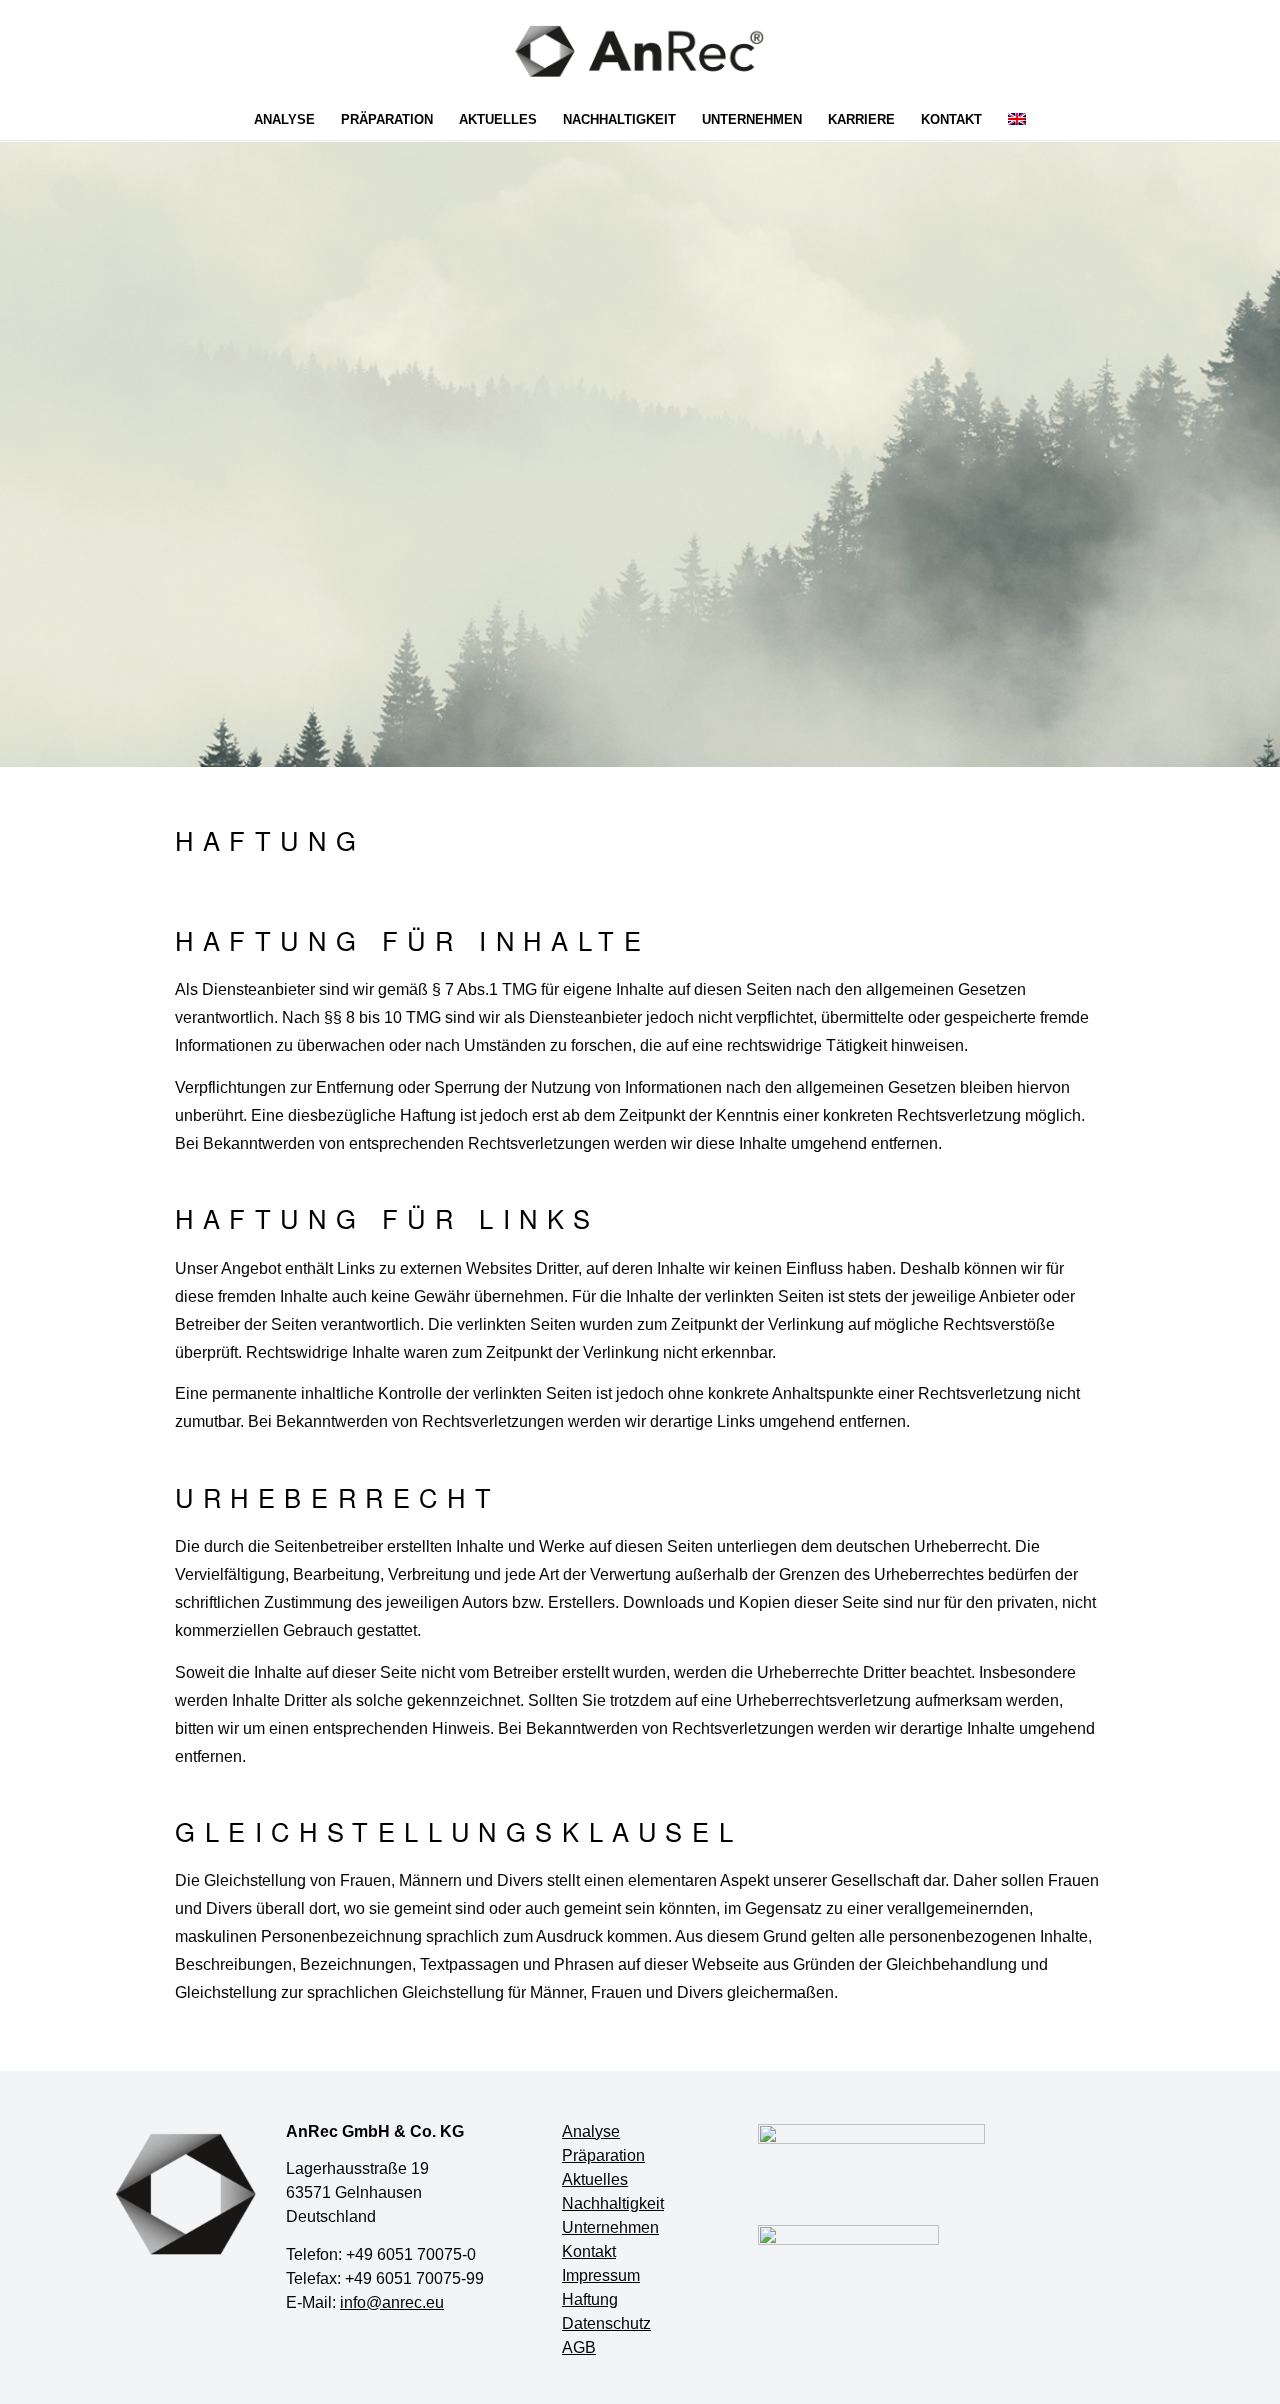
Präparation (603, 2155)
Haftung (590, 2299)
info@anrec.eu (392, 2302)
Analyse (591, 2131)
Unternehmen (610, 2227)
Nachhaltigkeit (613, 2203)
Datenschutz (606, 2323)
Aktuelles (595, 2179)
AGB (579, 2347)
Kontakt (589, 2251)
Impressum (601, 2275)
